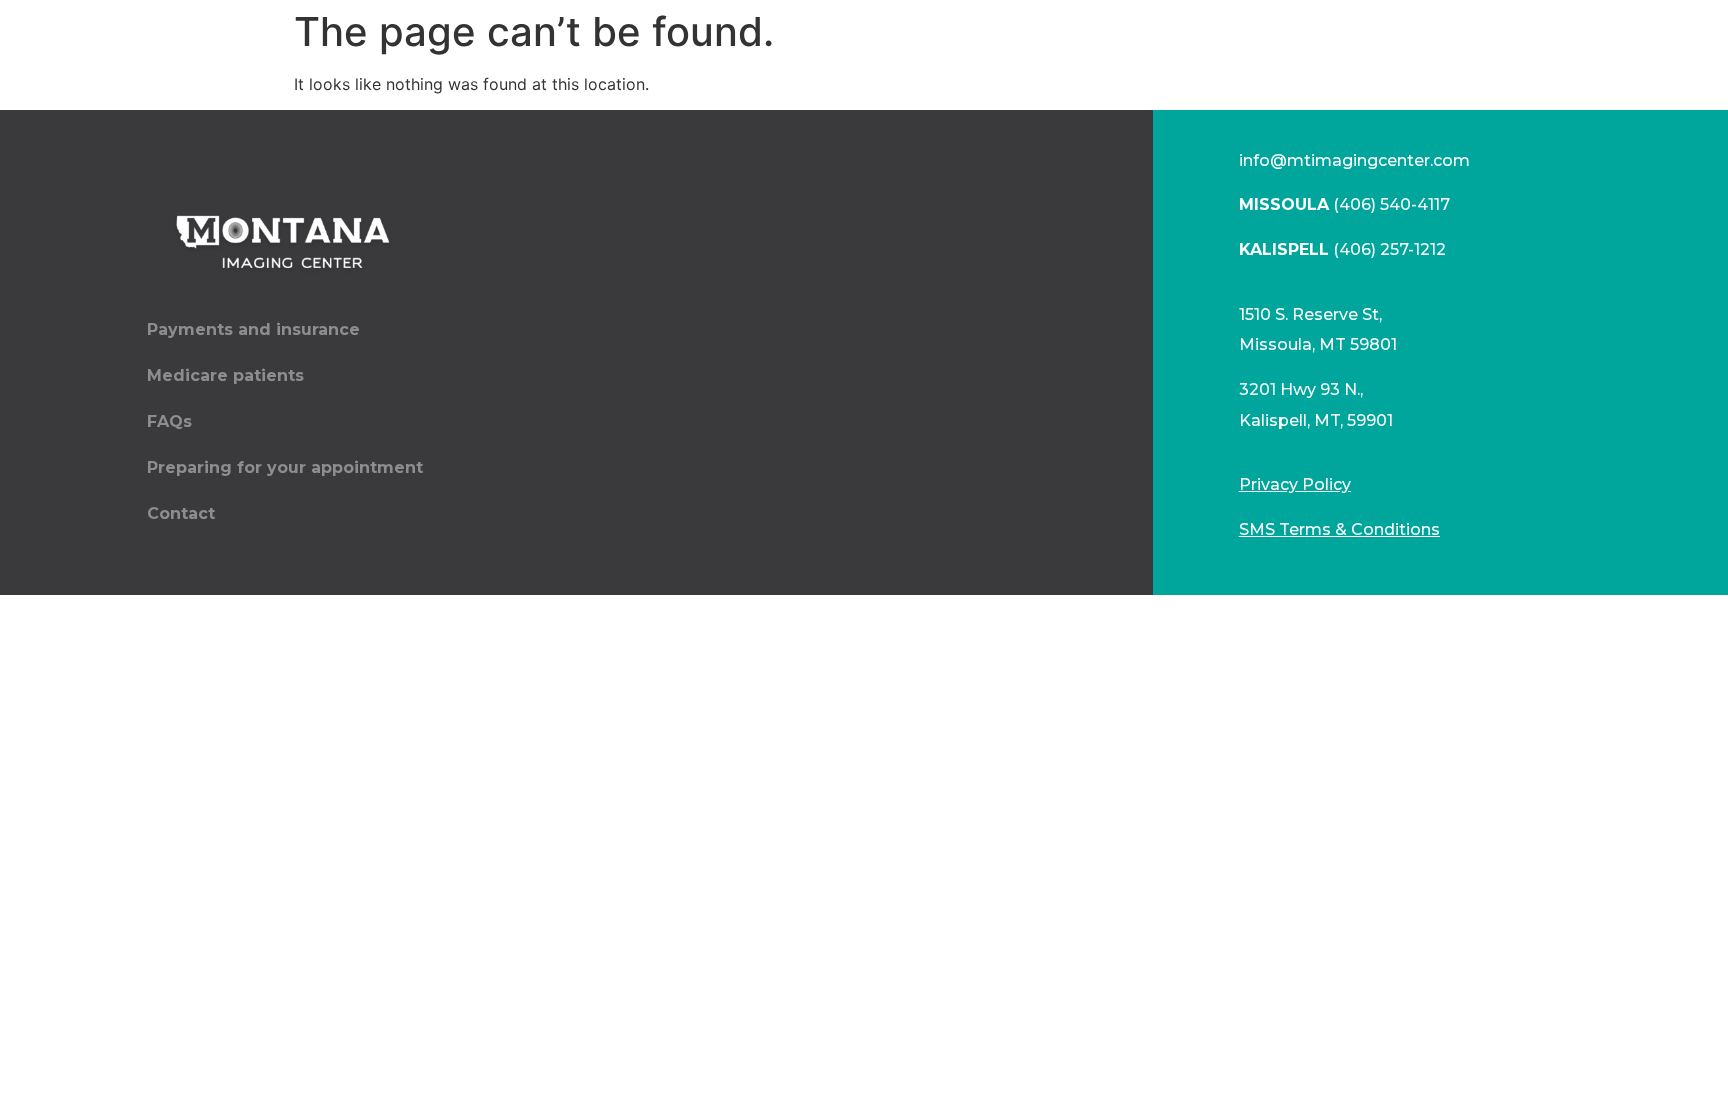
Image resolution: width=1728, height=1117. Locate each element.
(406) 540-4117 (1344, 204)
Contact (181, 513)
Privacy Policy (1295, 484)
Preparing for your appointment (285, 467)
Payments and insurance (253, 329)
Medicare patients (225, 375)
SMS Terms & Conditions (1339, 529)
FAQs (169, 421)
